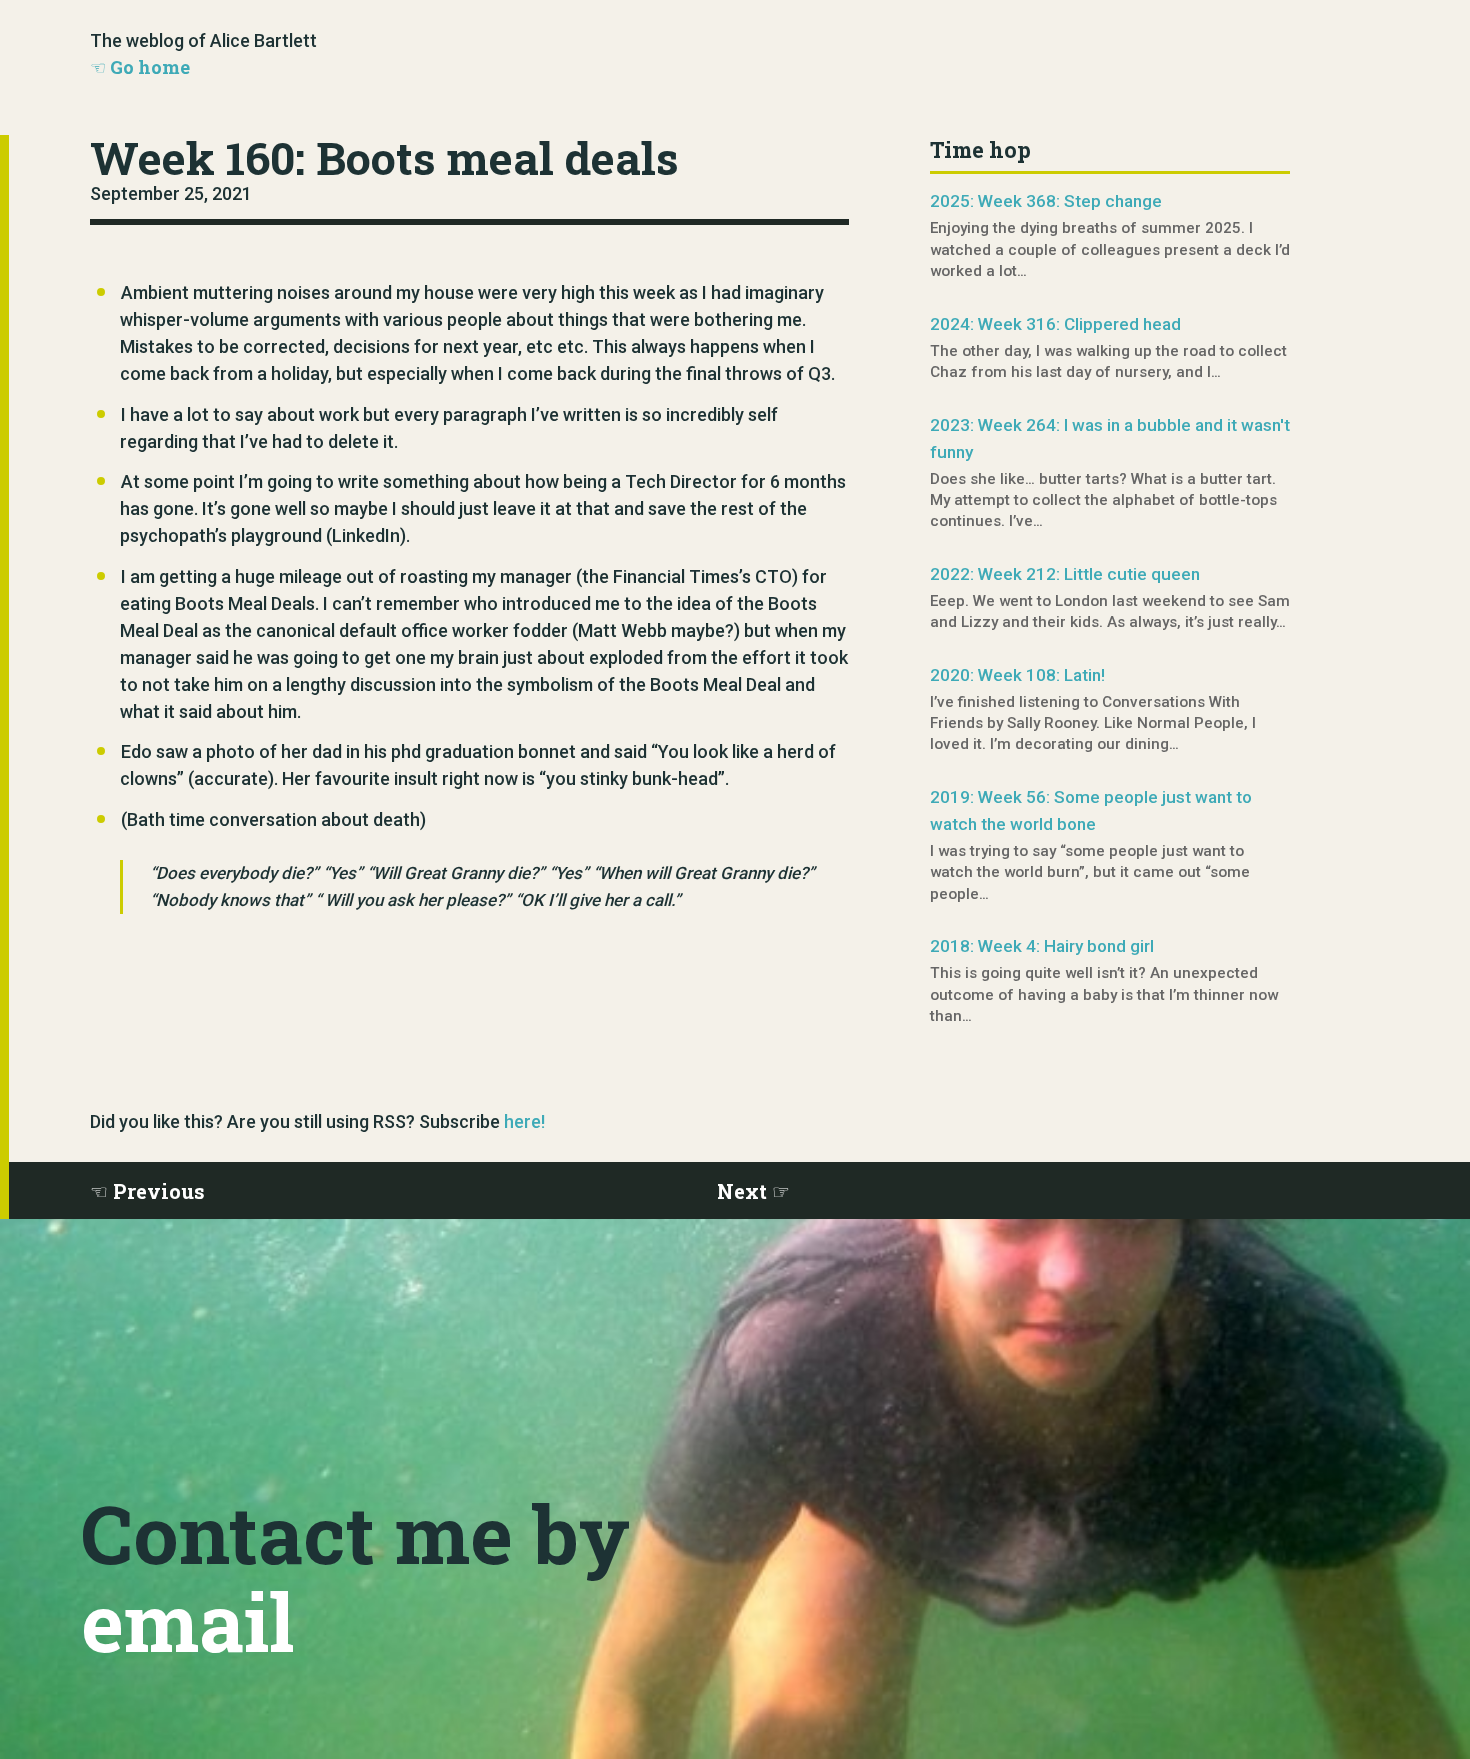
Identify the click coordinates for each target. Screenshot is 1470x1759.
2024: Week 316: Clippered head (1055, 324)
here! (524, 1121)
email (187, 1621)
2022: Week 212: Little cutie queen (1065, 574)
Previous (159, 1191)
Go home (150, 67)
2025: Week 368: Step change (1046, 201)
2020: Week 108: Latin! (1017, 675)
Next (742, 1191)
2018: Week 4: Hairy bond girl (1042, 946)
